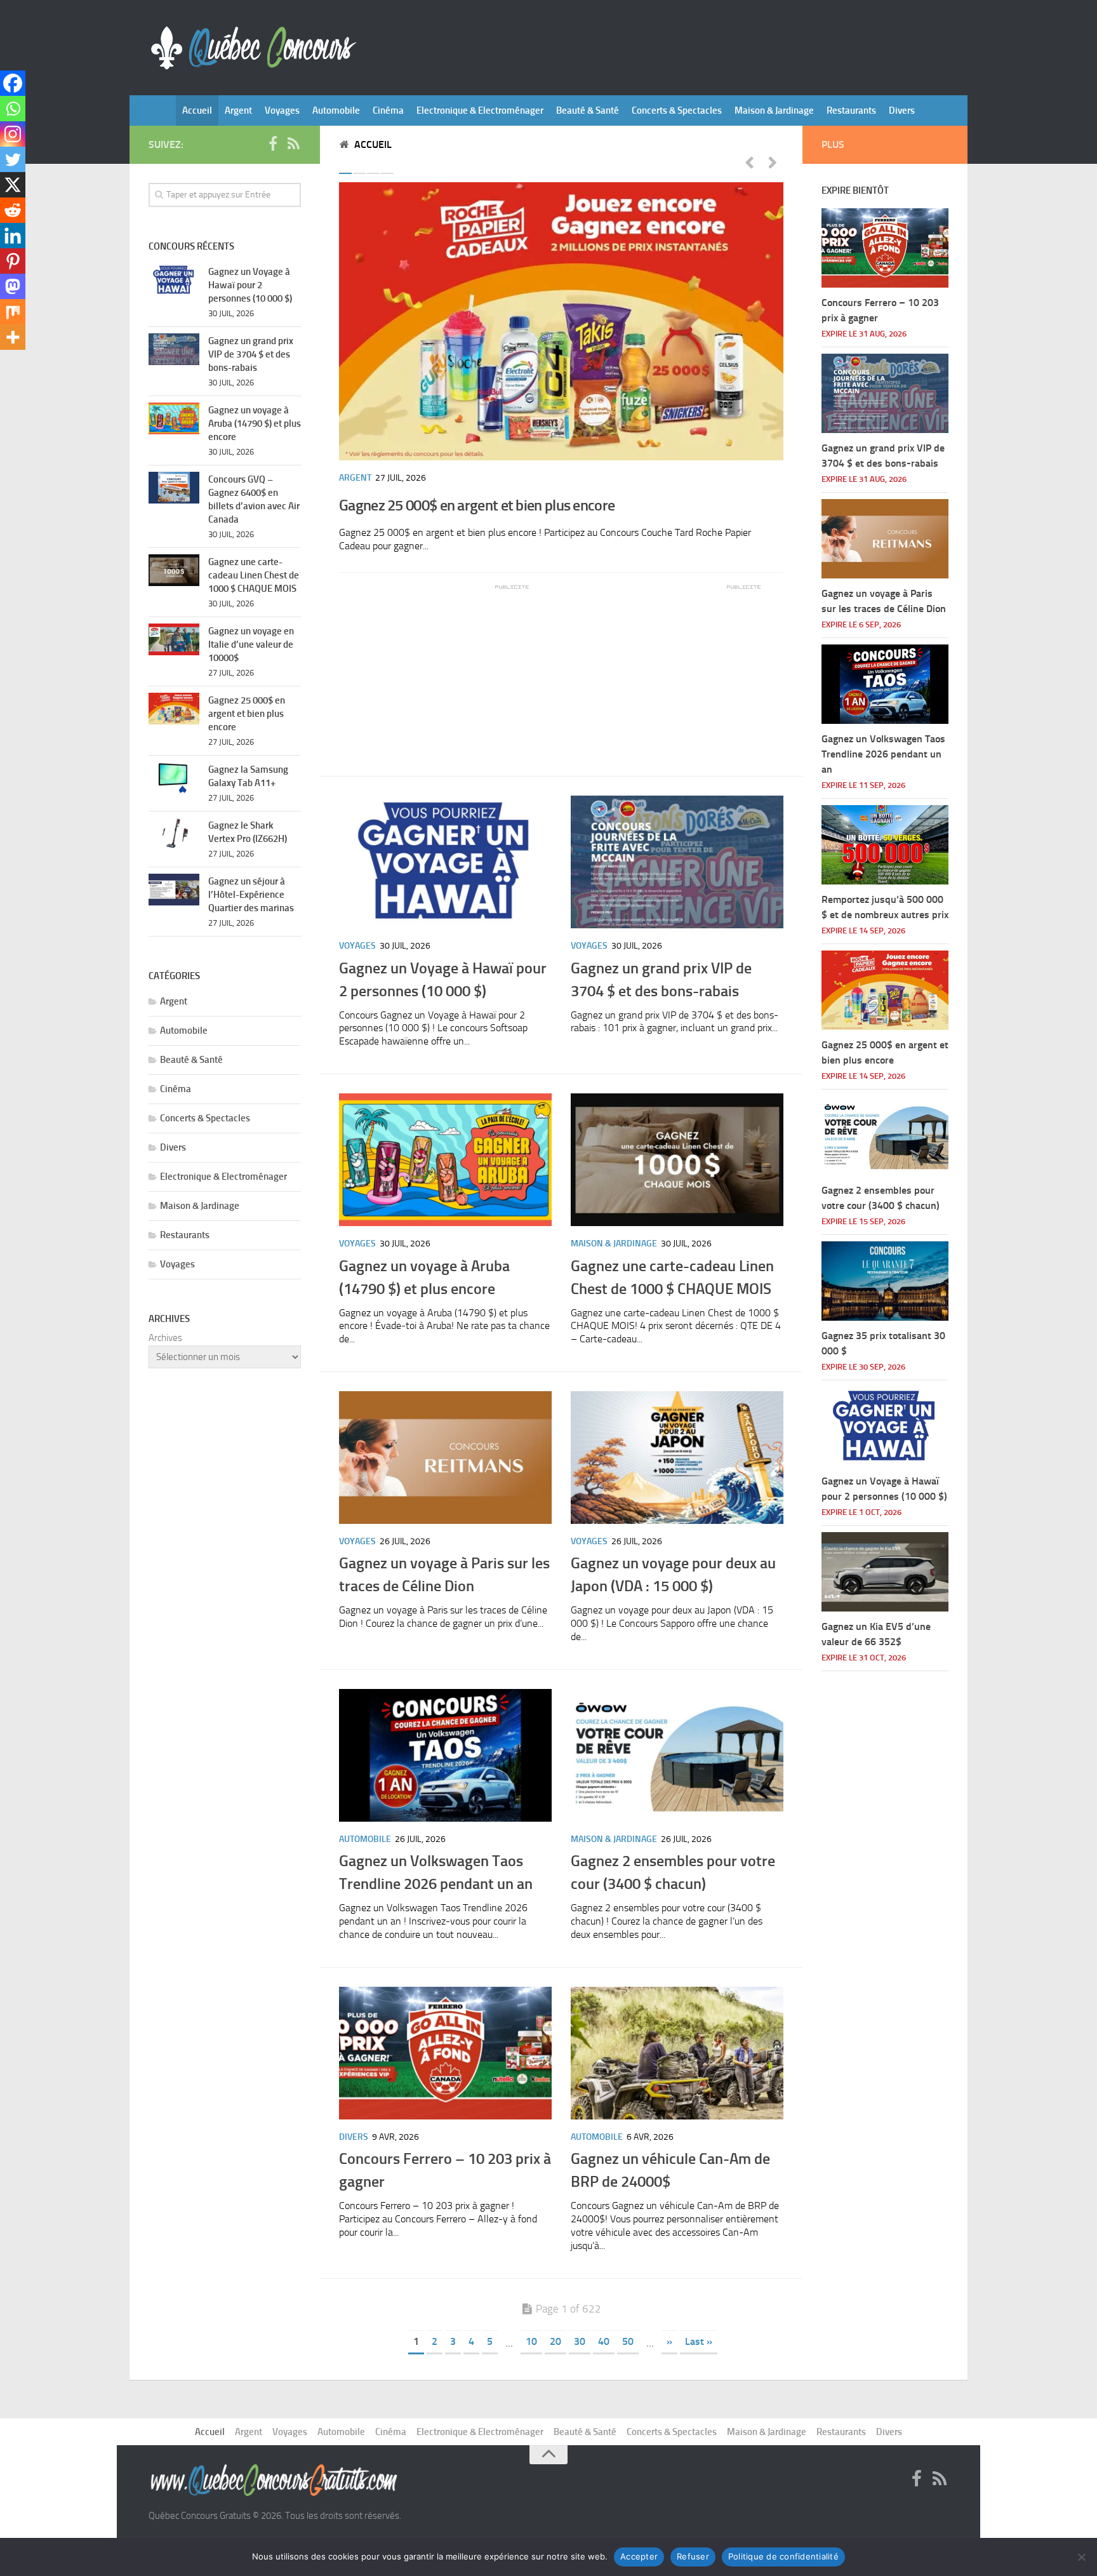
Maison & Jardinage (774, 110)
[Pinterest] (13, 261)
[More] (13, 337)
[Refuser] (1081, 2557)
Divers (902, 110)
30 (580, 2341)
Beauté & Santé (588, 110)
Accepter (639, 2556)
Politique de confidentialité (783, 2556)
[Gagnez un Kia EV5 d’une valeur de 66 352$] (885, 1572)
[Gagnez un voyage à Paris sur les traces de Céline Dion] (445, 1458)
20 (555, 2341)
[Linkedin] (13, 236)
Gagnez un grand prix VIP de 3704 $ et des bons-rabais (251, 354)
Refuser (693, 2556)
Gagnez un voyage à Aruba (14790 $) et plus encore (255, 424)
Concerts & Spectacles (677, 110)
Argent (238, 110)
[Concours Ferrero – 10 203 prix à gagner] (445, 2053)
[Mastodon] (13, 286)
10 (531, 2341)
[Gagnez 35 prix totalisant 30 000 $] (885, 1281)
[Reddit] (13, 210)
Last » (699, 2341)
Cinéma (388, 110)
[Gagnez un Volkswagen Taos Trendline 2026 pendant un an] (445, 1755)
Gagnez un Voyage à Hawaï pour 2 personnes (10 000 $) (250, 285)
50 (628, 2341)
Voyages (282, 110)
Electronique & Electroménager (480, 110)
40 (604, 2341)
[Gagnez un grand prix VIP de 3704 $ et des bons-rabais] (677, 862)
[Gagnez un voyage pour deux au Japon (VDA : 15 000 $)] (677, 1458)
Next (773, 162)
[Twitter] (13, 159)
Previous (749, 162)
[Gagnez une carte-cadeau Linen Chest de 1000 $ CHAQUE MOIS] (677, 1160)
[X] (13, 185)
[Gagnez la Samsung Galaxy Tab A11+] (174, 778)
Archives (165, 1338)
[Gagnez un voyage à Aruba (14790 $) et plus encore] (445, 1160)
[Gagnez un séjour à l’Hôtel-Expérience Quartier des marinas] (174, 890)
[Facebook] (13, 83)
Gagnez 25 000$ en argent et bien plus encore (477, 505)
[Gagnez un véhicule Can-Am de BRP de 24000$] (677, 2053)
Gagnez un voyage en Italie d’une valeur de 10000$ (251, 644)
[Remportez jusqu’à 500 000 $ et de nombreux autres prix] (885, 845)
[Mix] (13, 312)
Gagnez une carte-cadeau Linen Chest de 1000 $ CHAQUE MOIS (254, 575)
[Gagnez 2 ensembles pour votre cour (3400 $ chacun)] (677, 1755)
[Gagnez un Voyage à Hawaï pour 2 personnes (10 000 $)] (445, 862)
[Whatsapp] (13, 109)
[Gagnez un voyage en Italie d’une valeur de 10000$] (174, 639)
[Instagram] (13, 134)
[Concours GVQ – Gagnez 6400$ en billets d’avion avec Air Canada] (174, 488)
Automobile (336, 110)
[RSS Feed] (293, 144)
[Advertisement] (434, 671)
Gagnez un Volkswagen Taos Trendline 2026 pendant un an (883, 754)
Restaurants (851, 110)
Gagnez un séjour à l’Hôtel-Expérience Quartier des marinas (251, 895)
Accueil (197, 110)
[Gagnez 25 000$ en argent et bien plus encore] (561, 321)
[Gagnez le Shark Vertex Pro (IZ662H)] (174, 834)
